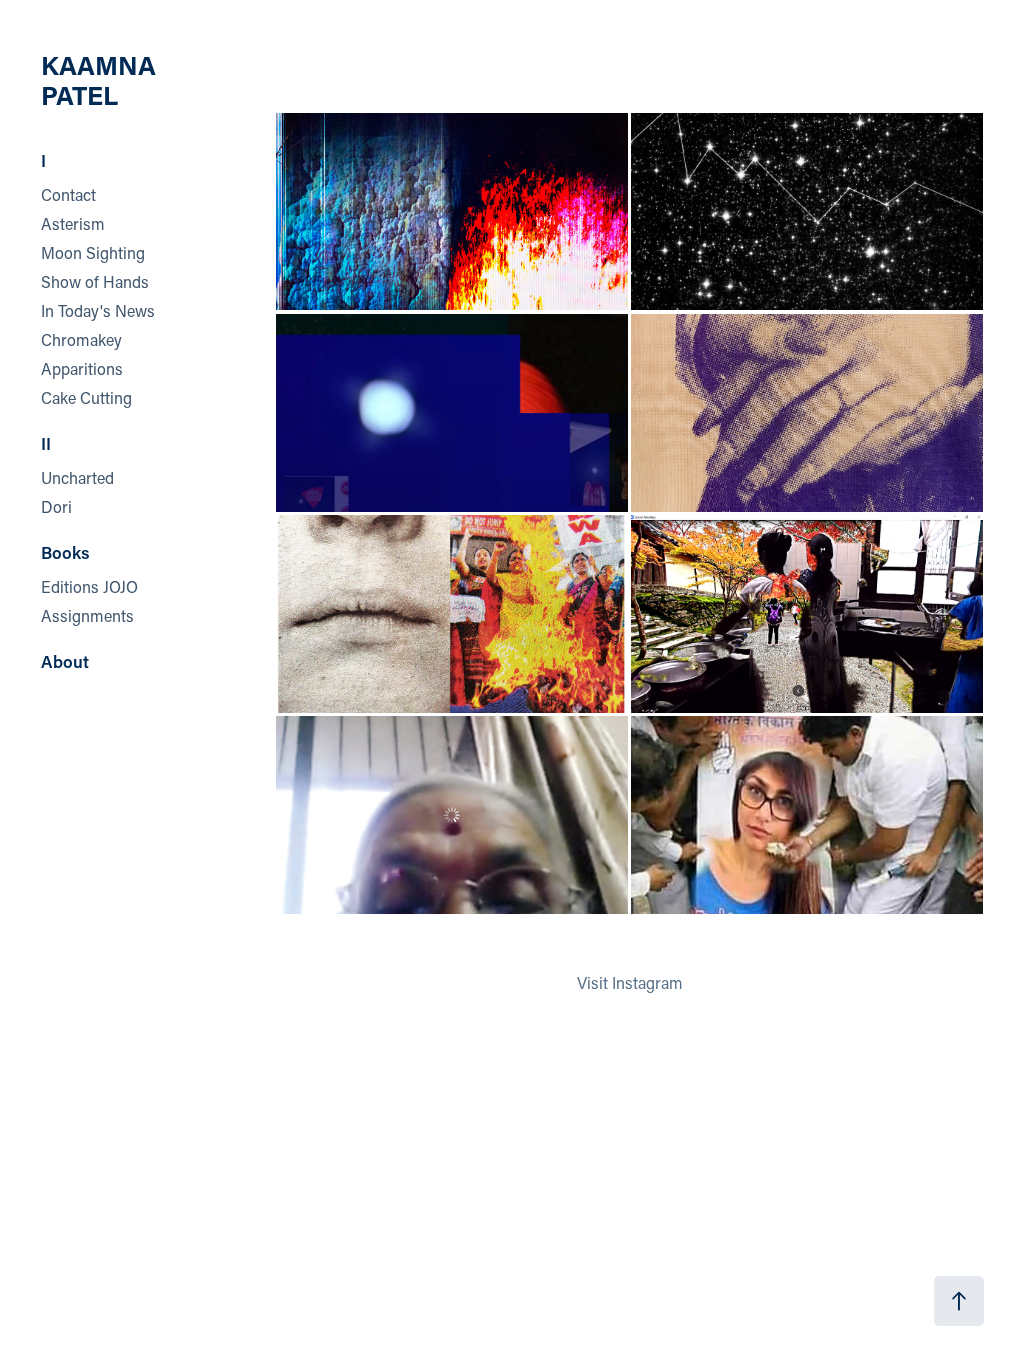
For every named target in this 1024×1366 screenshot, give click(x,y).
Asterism (73, 223)
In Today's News (98, 310)
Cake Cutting (86, 397)
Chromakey (81, 339)
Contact (68, 194)
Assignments (87, 615)
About (65, 661)
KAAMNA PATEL (101, 80)
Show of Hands (95, 281)
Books (65, 552)
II (46, 443)
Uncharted (77, 477)
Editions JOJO (89, 586)
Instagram (647, 982)
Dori (56, 506)
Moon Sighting (93, 252)
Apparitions (82, 368)
